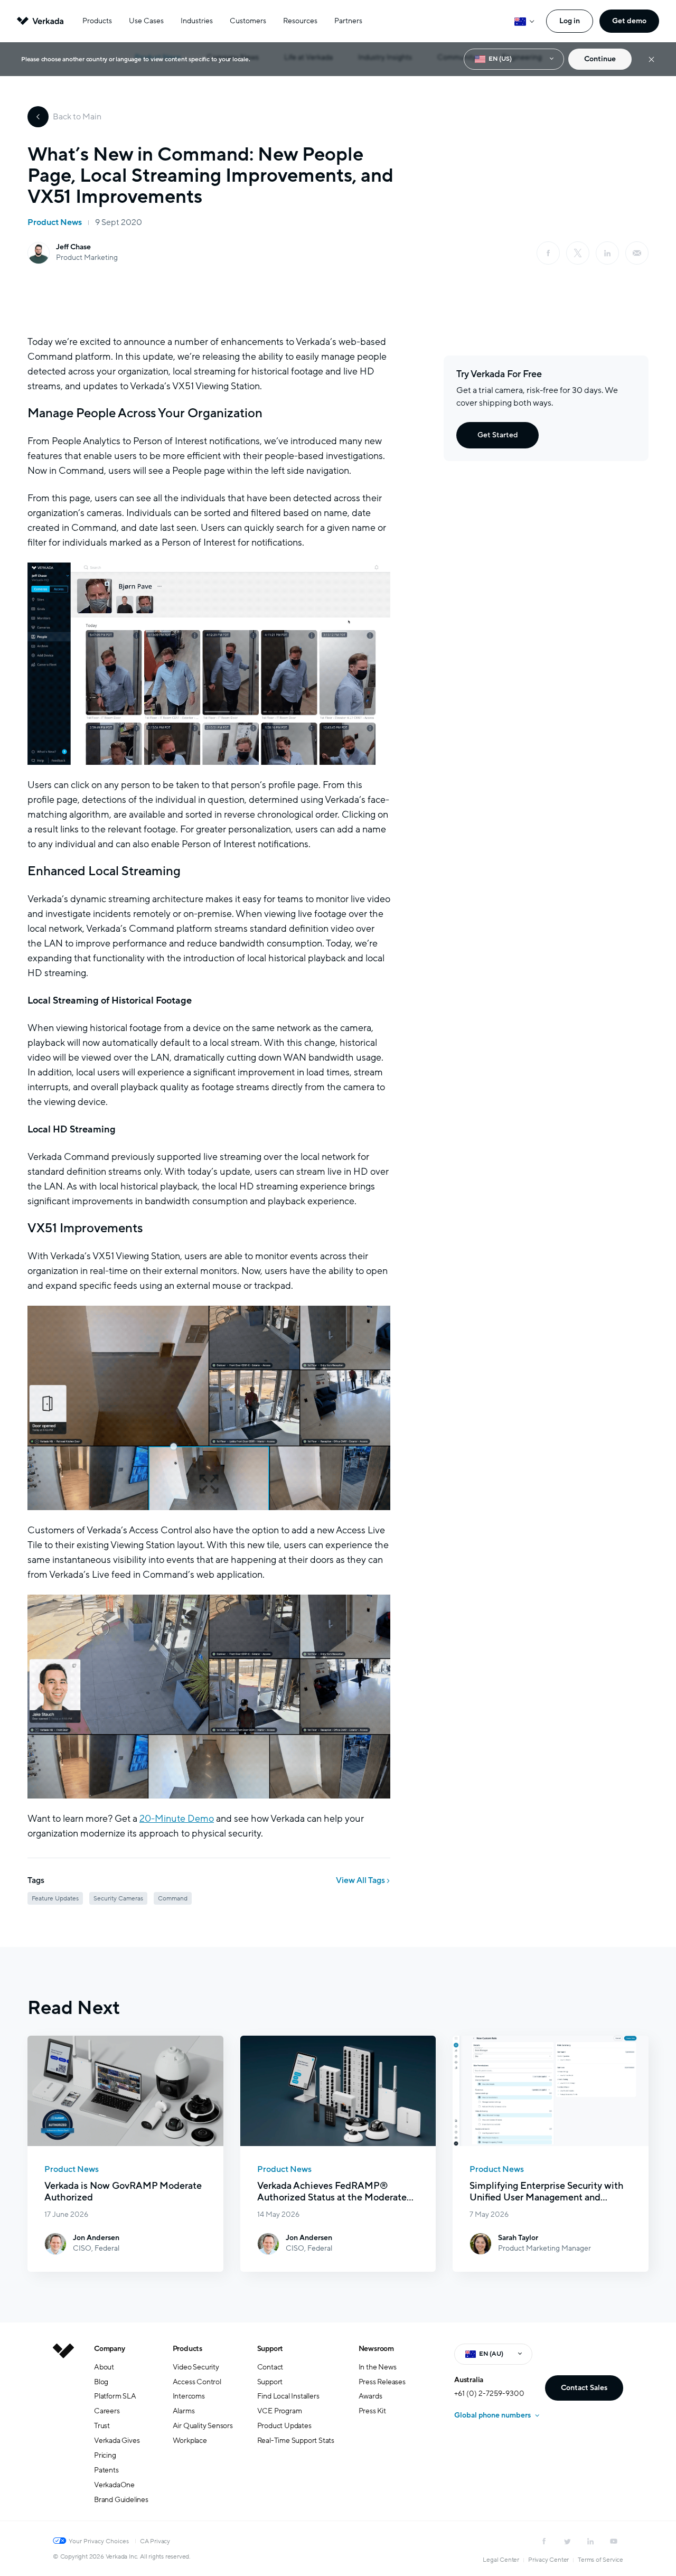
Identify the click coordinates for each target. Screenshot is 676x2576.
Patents (106, 2470)
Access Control (197, 2382)
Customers (248, 21)
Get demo (629, 21)
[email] (637, 253)
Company (110, 2349)
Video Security (196, 2367)
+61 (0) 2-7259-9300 (489, 2394)
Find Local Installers (288, 2396)
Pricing (105, 2455)
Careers (107, 2411)
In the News (378, 2367)
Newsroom (376, 2349)
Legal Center (501, 2560)
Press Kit (372, 2411)
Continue (600, 59)
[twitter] (567, 2541)
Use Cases (146, 21)
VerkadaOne (114, 2485)
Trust (102, 2426)
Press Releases (382, 2382)
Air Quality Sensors (203, 2426)
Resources (300, 21)
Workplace (190, 2441)
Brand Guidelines (121, 2500)
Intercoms (189, 2396)
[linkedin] (607, 253)
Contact (270, 2367)
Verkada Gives (117, 2441)
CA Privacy (155, 2541)
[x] (578, 253)
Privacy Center (548, 2560)
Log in (570, 21)
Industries (197, 21)
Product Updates (284, 2426)
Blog (101, 2382)
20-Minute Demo (177, 1819)
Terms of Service (600, 2560)
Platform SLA (115, 2396)
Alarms (184, 2411)
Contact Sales (584, 2388)
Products (97, 21)
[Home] (63, 2432)
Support (270, 2349)
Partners (348, 21)
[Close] (651, 59)
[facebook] (548, 253)
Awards (370, 2396)
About (104, 2367)
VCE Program (280, 2411)
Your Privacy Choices (99, 2541)
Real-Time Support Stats (296, 2441)
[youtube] (614, 2541)
